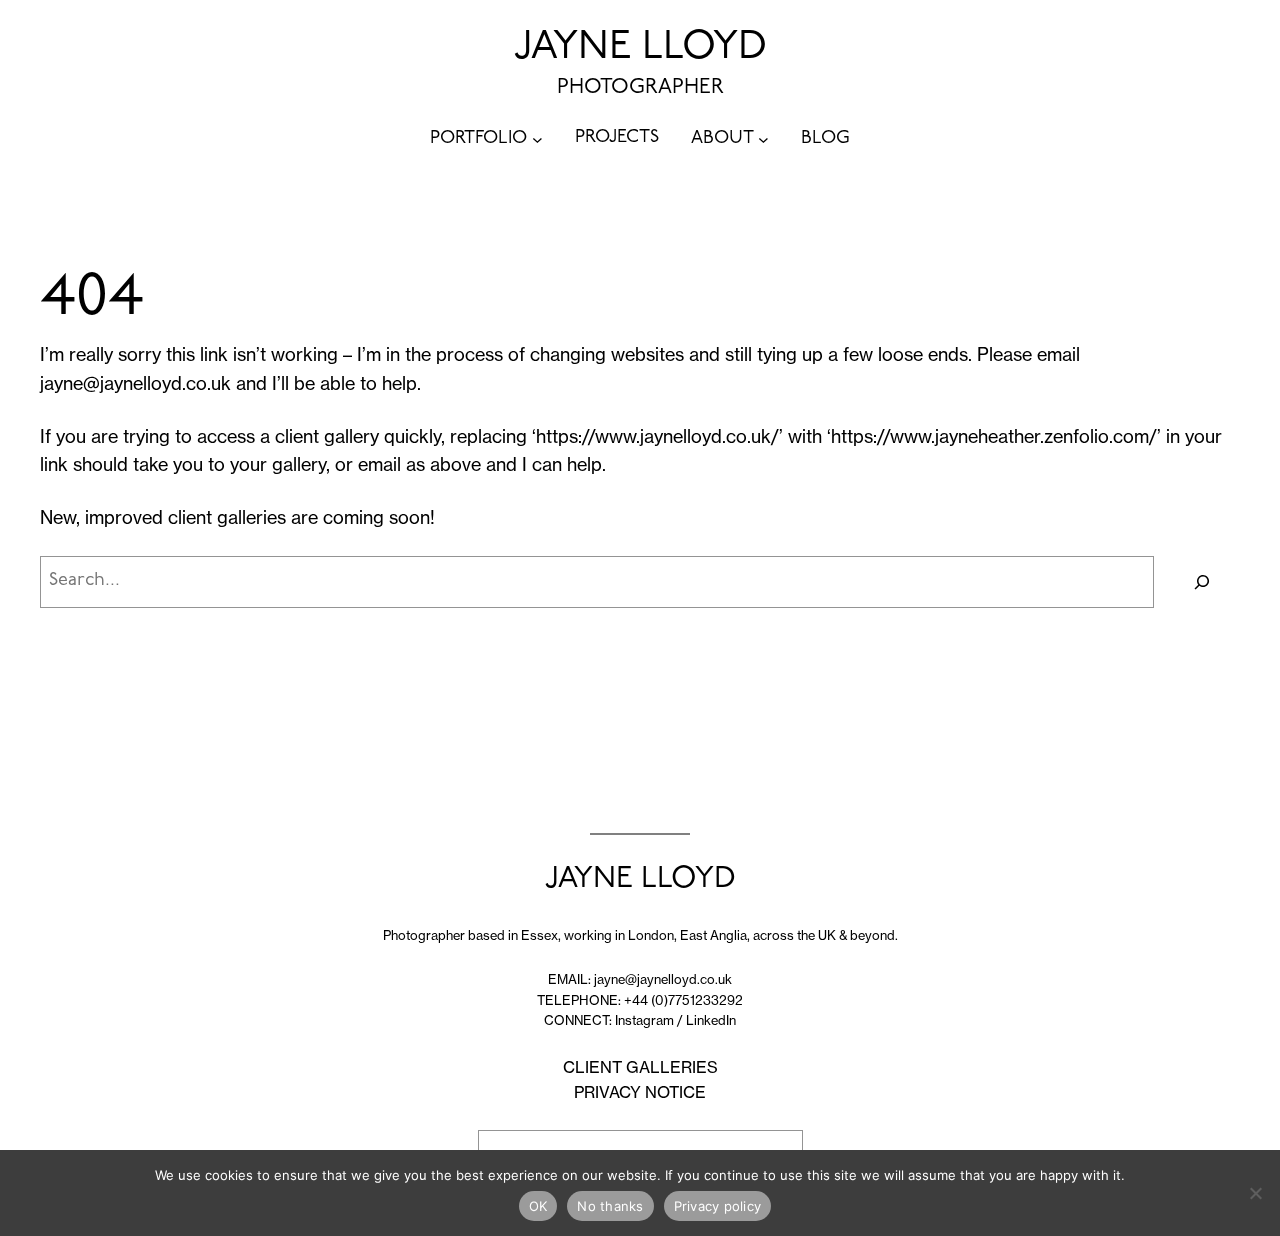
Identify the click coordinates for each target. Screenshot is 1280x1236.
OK (538, 1206)
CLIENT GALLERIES (640, 1067)
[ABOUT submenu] (763, 139)
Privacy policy (718, 1206)
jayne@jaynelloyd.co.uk (135, 383)
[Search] (1202, 582)
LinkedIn (711, 1020)
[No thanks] (1255, 1193)
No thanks (610, 1206)
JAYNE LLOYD (640, 48)
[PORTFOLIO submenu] (537, 139)
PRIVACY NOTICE (640, 1092)
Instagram (644, 1020)
